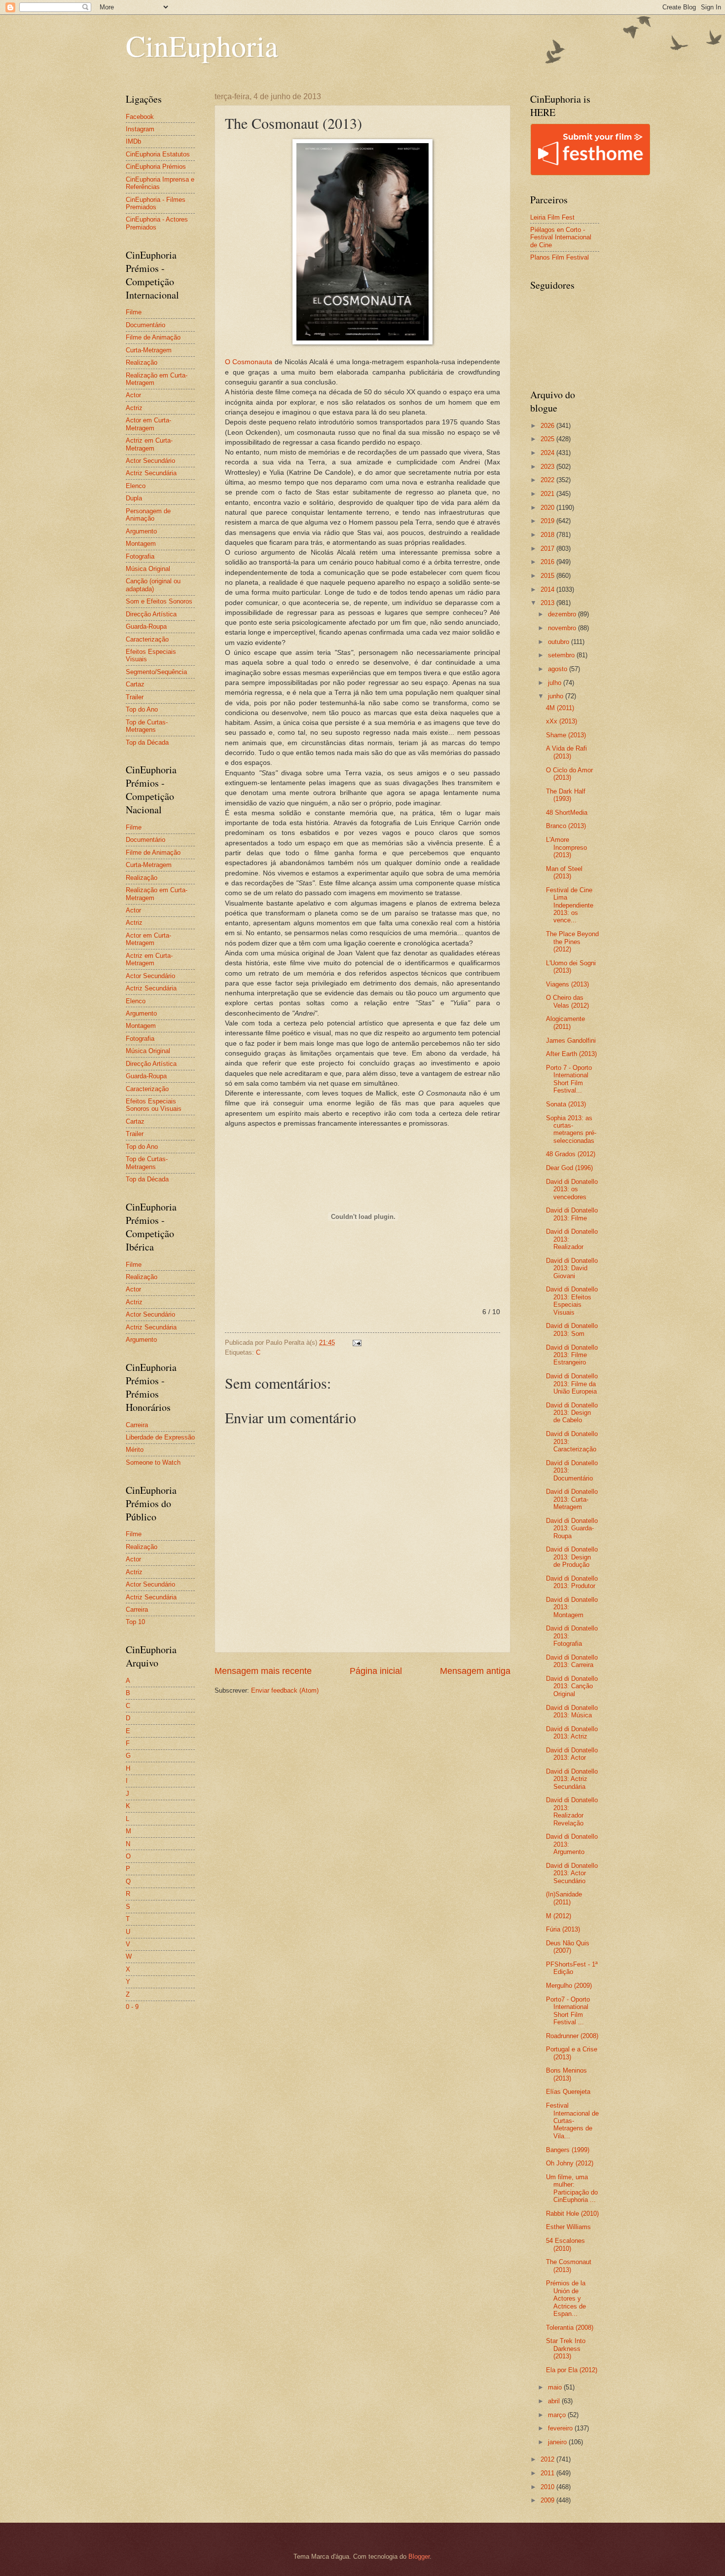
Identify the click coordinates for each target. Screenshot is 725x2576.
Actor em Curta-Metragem (148, 424)
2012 (548, 2459)
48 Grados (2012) (571, 1154)
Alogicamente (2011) (565, 1023)
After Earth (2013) (571, 1054)
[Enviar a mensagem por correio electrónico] (357, 1343)
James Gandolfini (571, 1041)
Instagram (140, 129)
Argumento (141, 531)
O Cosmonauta (249, 362)
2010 (548, 2487)
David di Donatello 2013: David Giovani (572, 1268)
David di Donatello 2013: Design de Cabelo (572, 1413)
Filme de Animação (153, 337)
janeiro (558, 2442)
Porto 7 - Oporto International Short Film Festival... (569, 1079)
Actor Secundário (150, 461)
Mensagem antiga (475, 1671)
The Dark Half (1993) (566, 795)
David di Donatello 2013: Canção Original (572, 1686)
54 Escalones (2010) (565, 2244)
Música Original (148, 569)
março (558, 2415)
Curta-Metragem (149, 350)
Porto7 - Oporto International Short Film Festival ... (568, 2011)
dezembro (563, 614)
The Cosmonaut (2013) (569, 2266)
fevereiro (561, 2428)
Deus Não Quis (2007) (568, 1947)
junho (557, 696)
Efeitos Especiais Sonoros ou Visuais (154, 1105)
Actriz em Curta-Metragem (149, 444)
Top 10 (135, 1622)
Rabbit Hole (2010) (572, 2214)
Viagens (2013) (567, 984)
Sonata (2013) (566, 1104)
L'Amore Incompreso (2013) (566, 847)
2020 (548, 508)
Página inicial (376, 1671)
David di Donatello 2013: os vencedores (572, 1189)
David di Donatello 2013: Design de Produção (572, 1557)
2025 (548, 439)
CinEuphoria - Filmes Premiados (156, 203)
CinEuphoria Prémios (156, 167)
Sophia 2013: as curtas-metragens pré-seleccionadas (571, 1129)
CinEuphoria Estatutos (158, 154)
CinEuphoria (202, 45)
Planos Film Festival (560, 257)
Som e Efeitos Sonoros (159, 601)
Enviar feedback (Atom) (285, 1690)
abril (555, 2401)
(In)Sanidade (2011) (564, 1898)
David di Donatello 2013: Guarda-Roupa (572, 1528)
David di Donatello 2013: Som (572, 1329)
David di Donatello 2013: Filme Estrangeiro (572, 1355)
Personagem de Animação (148, 515)
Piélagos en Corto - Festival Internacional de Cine (561, 237)
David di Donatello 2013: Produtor (572, 1582)
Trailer (135, 697)
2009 (548, 2500)
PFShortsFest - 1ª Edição (572, 1968)
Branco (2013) (566, 826)
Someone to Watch (153, 1462)
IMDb (133, 141)
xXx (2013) (562, 721)
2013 (548, 603)
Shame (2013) (566, 735)
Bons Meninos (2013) (566, 2074)
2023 (548, 467)
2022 (548, 480)
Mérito (135, 1450)
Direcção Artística (151, 614)
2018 (548, 535)
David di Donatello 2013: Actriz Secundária (572, 1779)
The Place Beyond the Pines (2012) (572, 942)
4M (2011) (560, 708)
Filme (134, 312)
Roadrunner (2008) (572, 2036)
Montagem (141, 544)
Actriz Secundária (151, 473)
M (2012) (559, 1916)
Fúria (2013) (563, 1929)
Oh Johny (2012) (570, 2163)
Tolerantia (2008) (570, 2328)
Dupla (134, 498)
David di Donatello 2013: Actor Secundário (572, 1873)
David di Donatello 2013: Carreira (572, 1661)
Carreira (137, 1425)
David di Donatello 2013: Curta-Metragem (572, 1499)
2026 (548, 426)
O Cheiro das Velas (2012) (567, 1001)
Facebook (140, 117)
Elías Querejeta (568, 2092)
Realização (142, 362)
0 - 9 (132, 2007)
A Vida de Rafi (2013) (566, 752)
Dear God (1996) (569, 1168)
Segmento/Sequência (156, 672)
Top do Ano (142, 709)
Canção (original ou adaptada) (153, 585)
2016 (548, 562)
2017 (548, 549)
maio (556, 2387)
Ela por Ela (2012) (572, 2370)
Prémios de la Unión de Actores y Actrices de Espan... (566, 2298)
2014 (548, 589)
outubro (560, 642)
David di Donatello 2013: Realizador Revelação (572, 1811)
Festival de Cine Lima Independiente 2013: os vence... (570, 905)
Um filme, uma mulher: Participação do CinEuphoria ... (572, 2188)
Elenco (136, 486)
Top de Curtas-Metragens (147, 726)
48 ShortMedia (567, 813)
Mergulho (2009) (569, 1986)
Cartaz (135, 684)
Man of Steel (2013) (564, 872)
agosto (559, 669)
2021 (548, 494)
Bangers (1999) (568, 2150)
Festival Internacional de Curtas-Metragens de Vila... (572, 2121)
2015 (548, 576)
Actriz (134, 408)
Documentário (145, 325)
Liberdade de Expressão (160, 1437)
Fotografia (140, 556)
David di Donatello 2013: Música (572, 1711)
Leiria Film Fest (552, 217)
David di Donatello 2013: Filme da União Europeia (572, 1384)
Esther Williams (568, 2227)
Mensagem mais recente (263, 1671)
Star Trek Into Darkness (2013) (566, 2349)
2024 (548, 453)
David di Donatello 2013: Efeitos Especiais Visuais (572, 1301)
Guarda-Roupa (146, 626)
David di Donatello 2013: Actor (572, 1754)
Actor (133, 395)
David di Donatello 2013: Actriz (572, 1733)
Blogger (419, 2557)
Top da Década (147, 742)
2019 (548, 521)
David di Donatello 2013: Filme (572, 1214)
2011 (548, 2473)
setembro (562, 655)
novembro (563, 628)
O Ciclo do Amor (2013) (569, 774)
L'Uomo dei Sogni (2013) (571, 967)
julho (556, 683)
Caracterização (147, 639)
